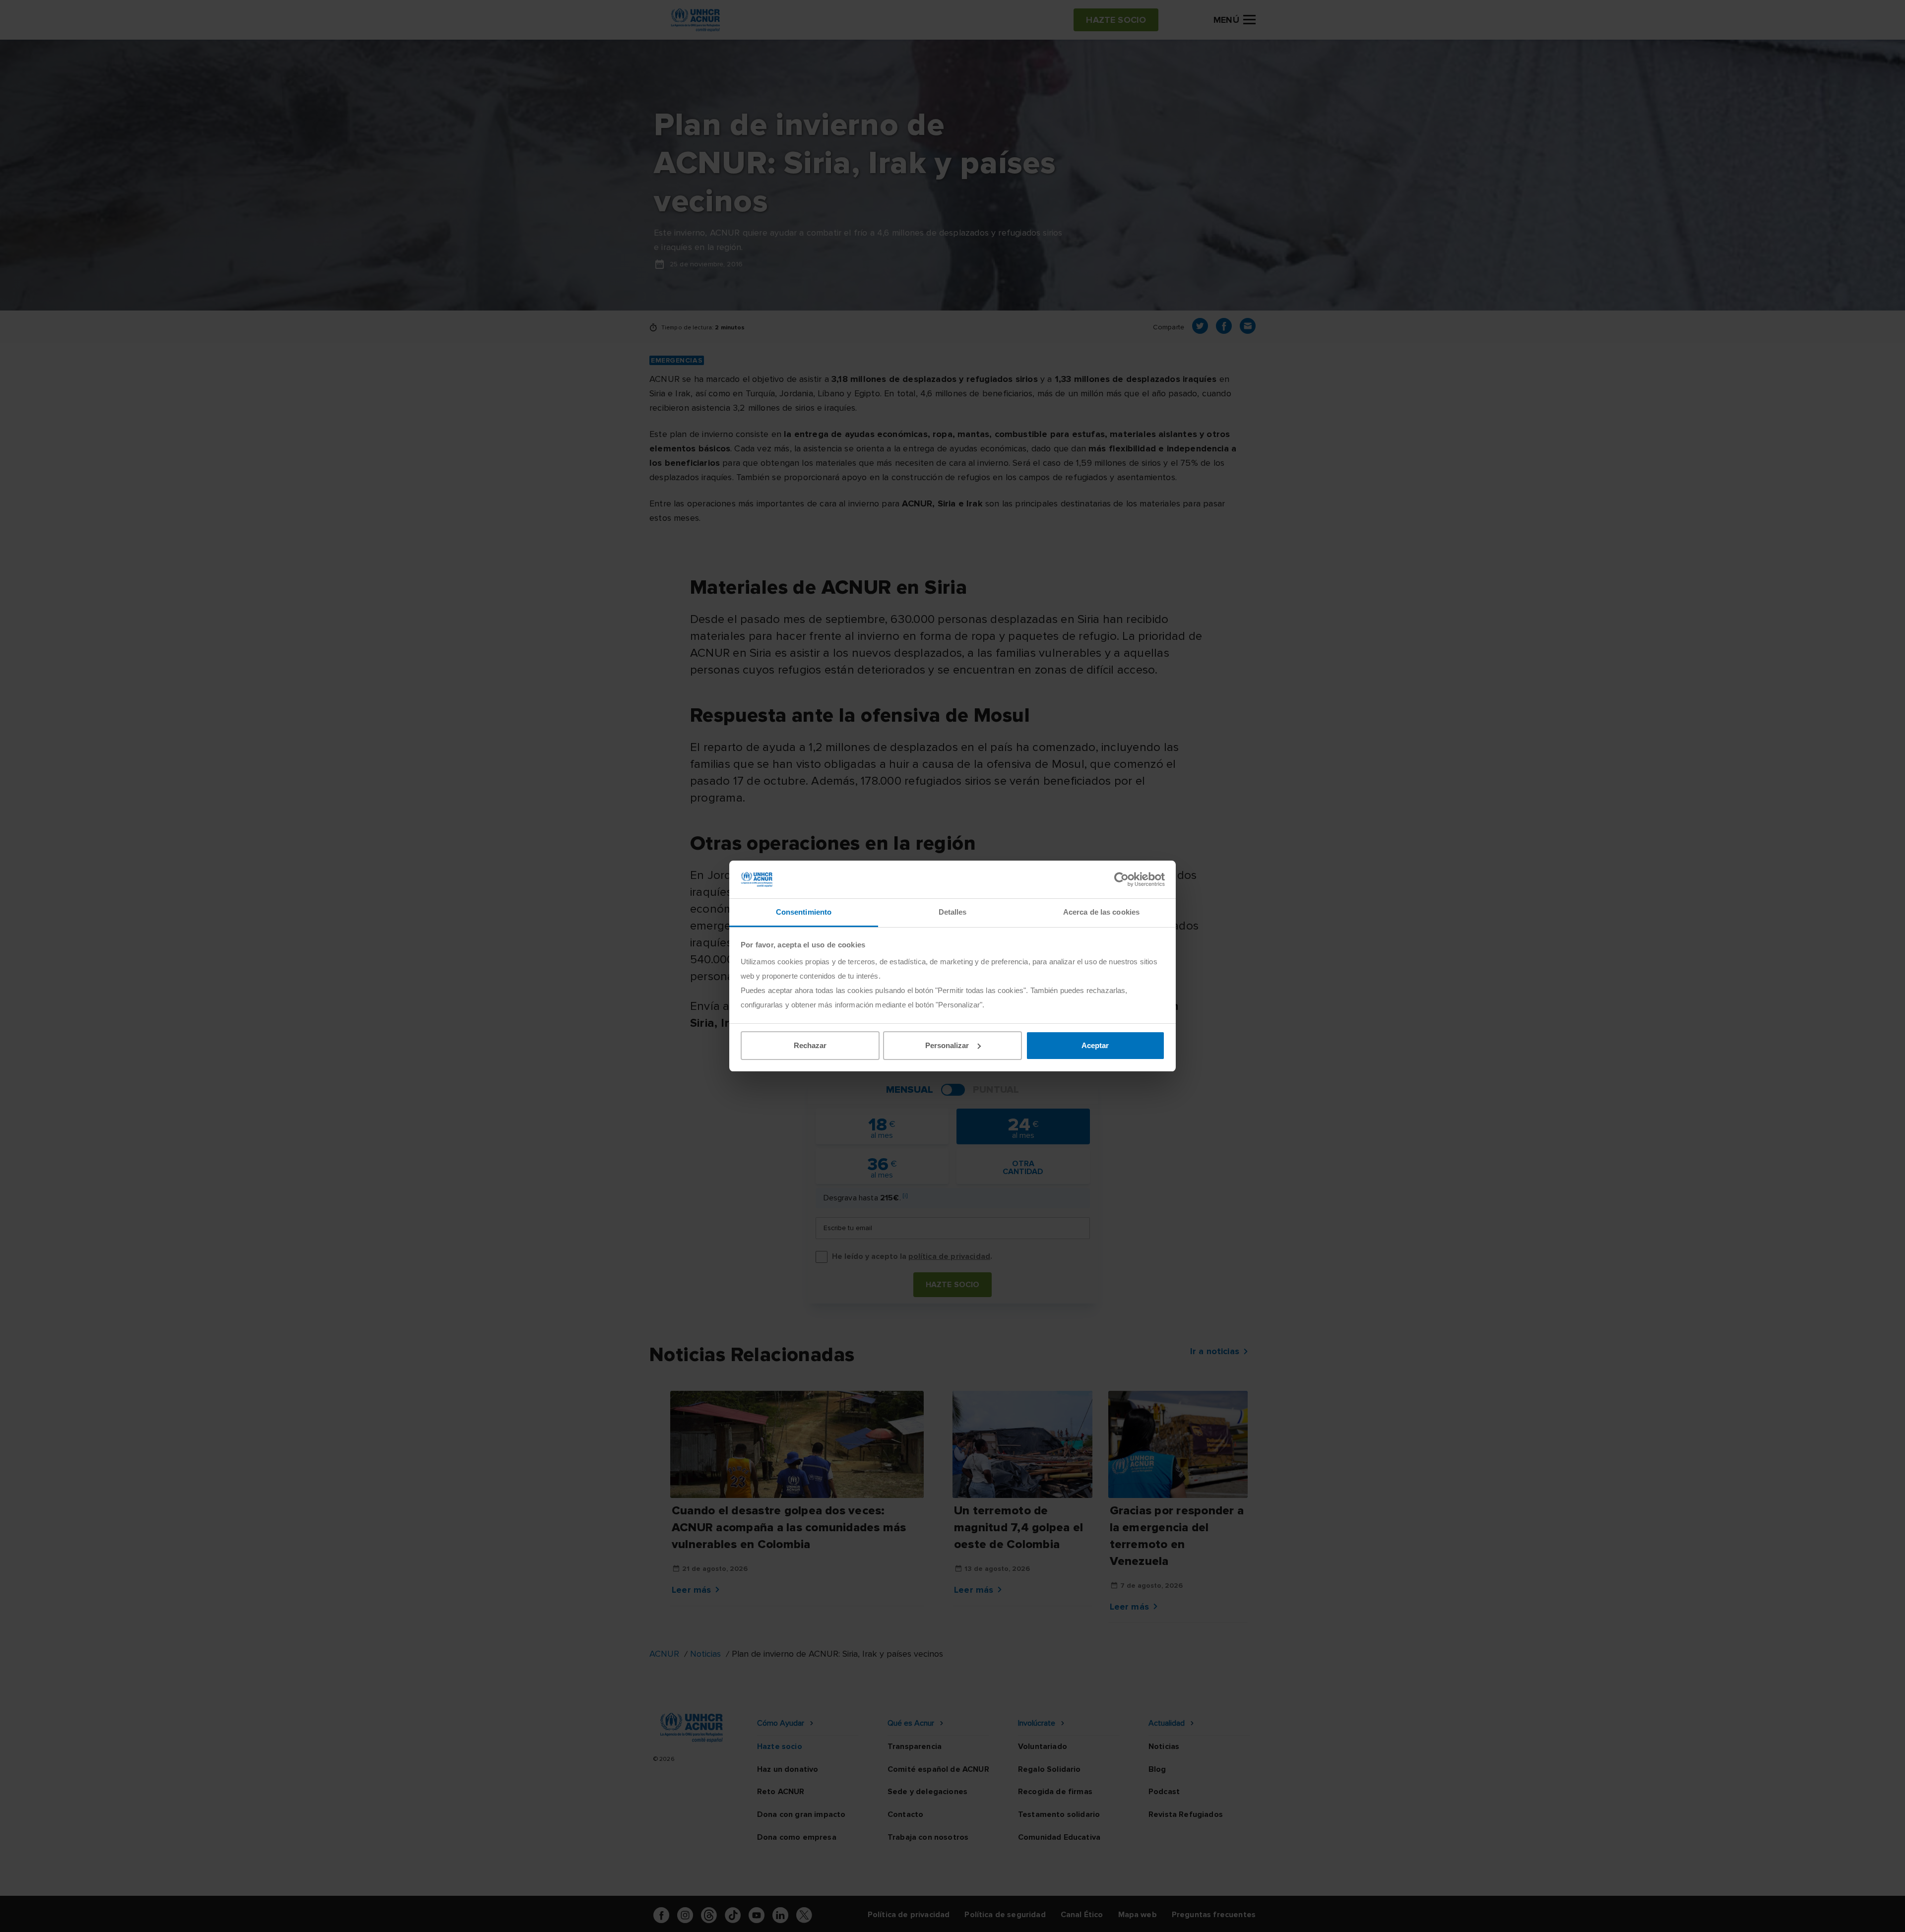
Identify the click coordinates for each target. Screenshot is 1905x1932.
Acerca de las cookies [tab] (1101, 912)
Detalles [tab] (953, 912)
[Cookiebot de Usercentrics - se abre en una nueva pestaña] (1121, 879)
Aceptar (1095, 1045)
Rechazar (810, 1045)
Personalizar (947, 1045)
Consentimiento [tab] (804, 912)
